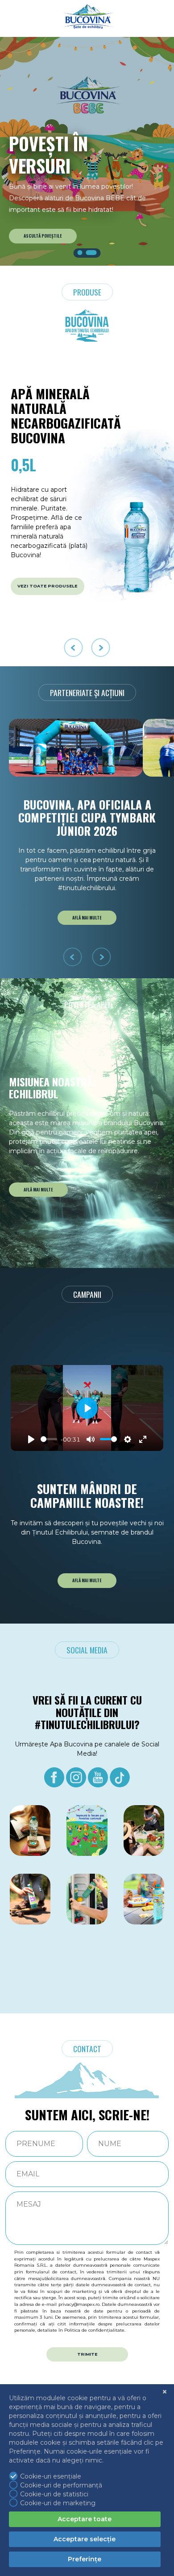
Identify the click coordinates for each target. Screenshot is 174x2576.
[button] (80, 253)
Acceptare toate (85, 2519)
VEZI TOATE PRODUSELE (47, 586)
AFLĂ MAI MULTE (87, 918)
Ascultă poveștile (43, 236)
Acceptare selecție (85, 2539)
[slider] (49, 1439)
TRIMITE (87, 2354)
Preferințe (85, 2559)
